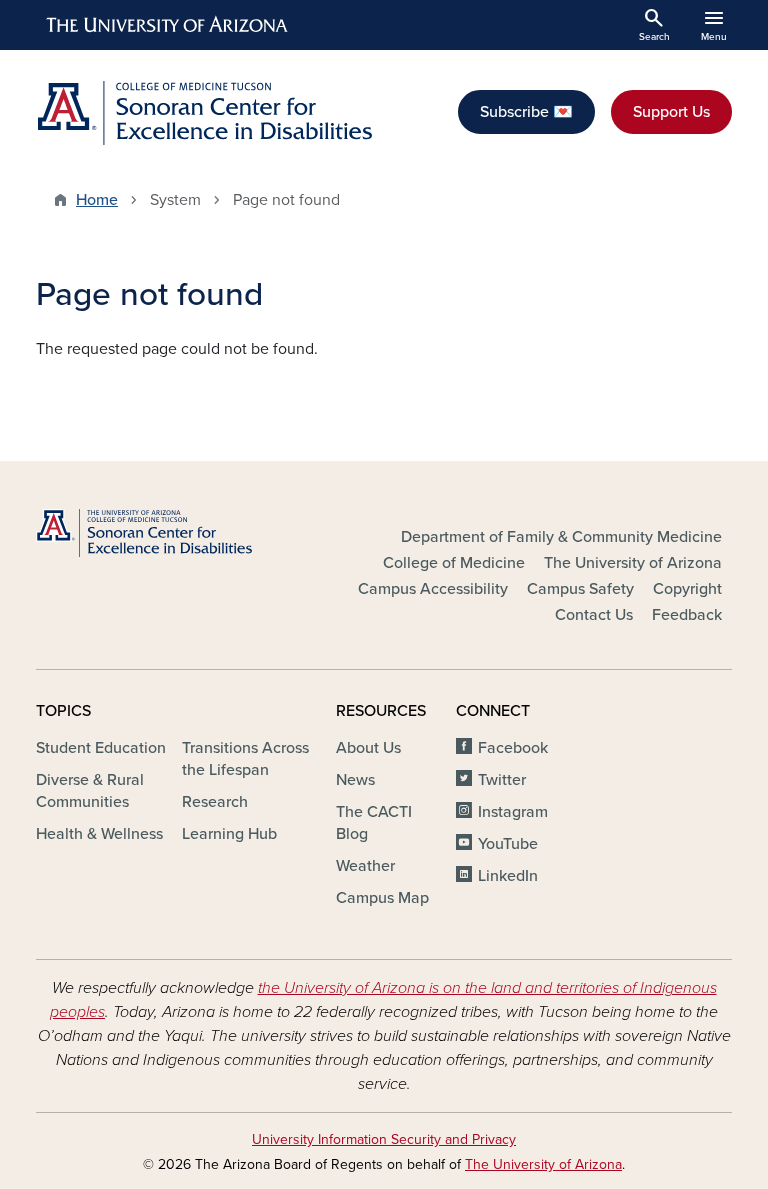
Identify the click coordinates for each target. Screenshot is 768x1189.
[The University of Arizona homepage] (168, 25)
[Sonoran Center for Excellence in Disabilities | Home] (204, 113)
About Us (368, 748)
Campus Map (382, 898)
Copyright (687, 589)
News (355, 780)
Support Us (671, 112)
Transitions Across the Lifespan (245, 759)
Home (97, 200)
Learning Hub (229, 834)
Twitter (502, 780)
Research (215, 802)
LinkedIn (508, 876)
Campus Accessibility (433, 589)
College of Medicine (454, 563)
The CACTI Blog (374, 823)
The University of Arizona (633, 563)
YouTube (508, 844)
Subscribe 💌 (526, 112)
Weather (365, 866)
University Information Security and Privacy (384, 1139)
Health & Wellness (99, 834)
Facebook (513, 748)
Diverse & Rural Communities (90, 791)
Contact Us (594, 615)
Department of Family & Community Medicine (561, 537)
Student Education (101, 748)
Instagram (513, 812)
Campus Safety (580, 589)
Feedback (687, 615)
